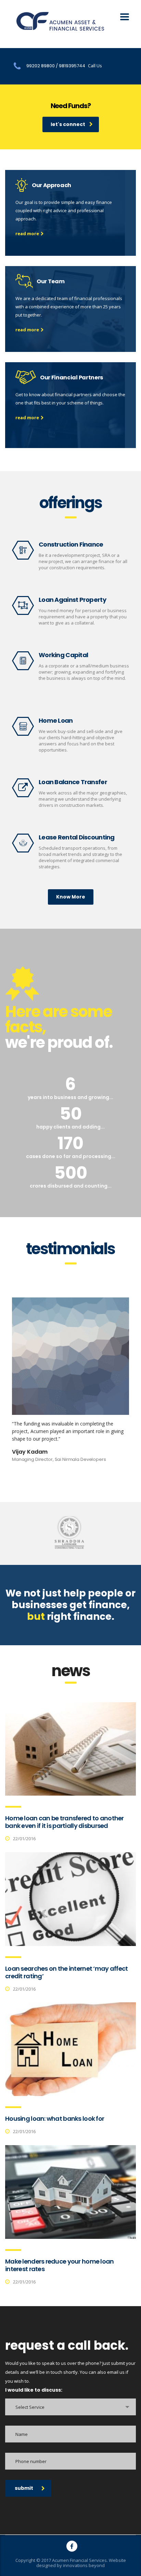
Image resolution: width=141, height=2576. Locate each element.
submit (24, 2488)
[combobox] (70, 2407)
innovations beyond (84, 2565)
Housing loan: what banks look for (55, 2119)
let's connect (68, 124)
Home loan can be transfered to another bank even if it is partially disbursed (65, 1822)
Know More (71, 897)
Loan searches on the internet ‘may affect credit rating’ (66, 1972)
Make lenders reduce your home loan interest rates (60, 2265)
